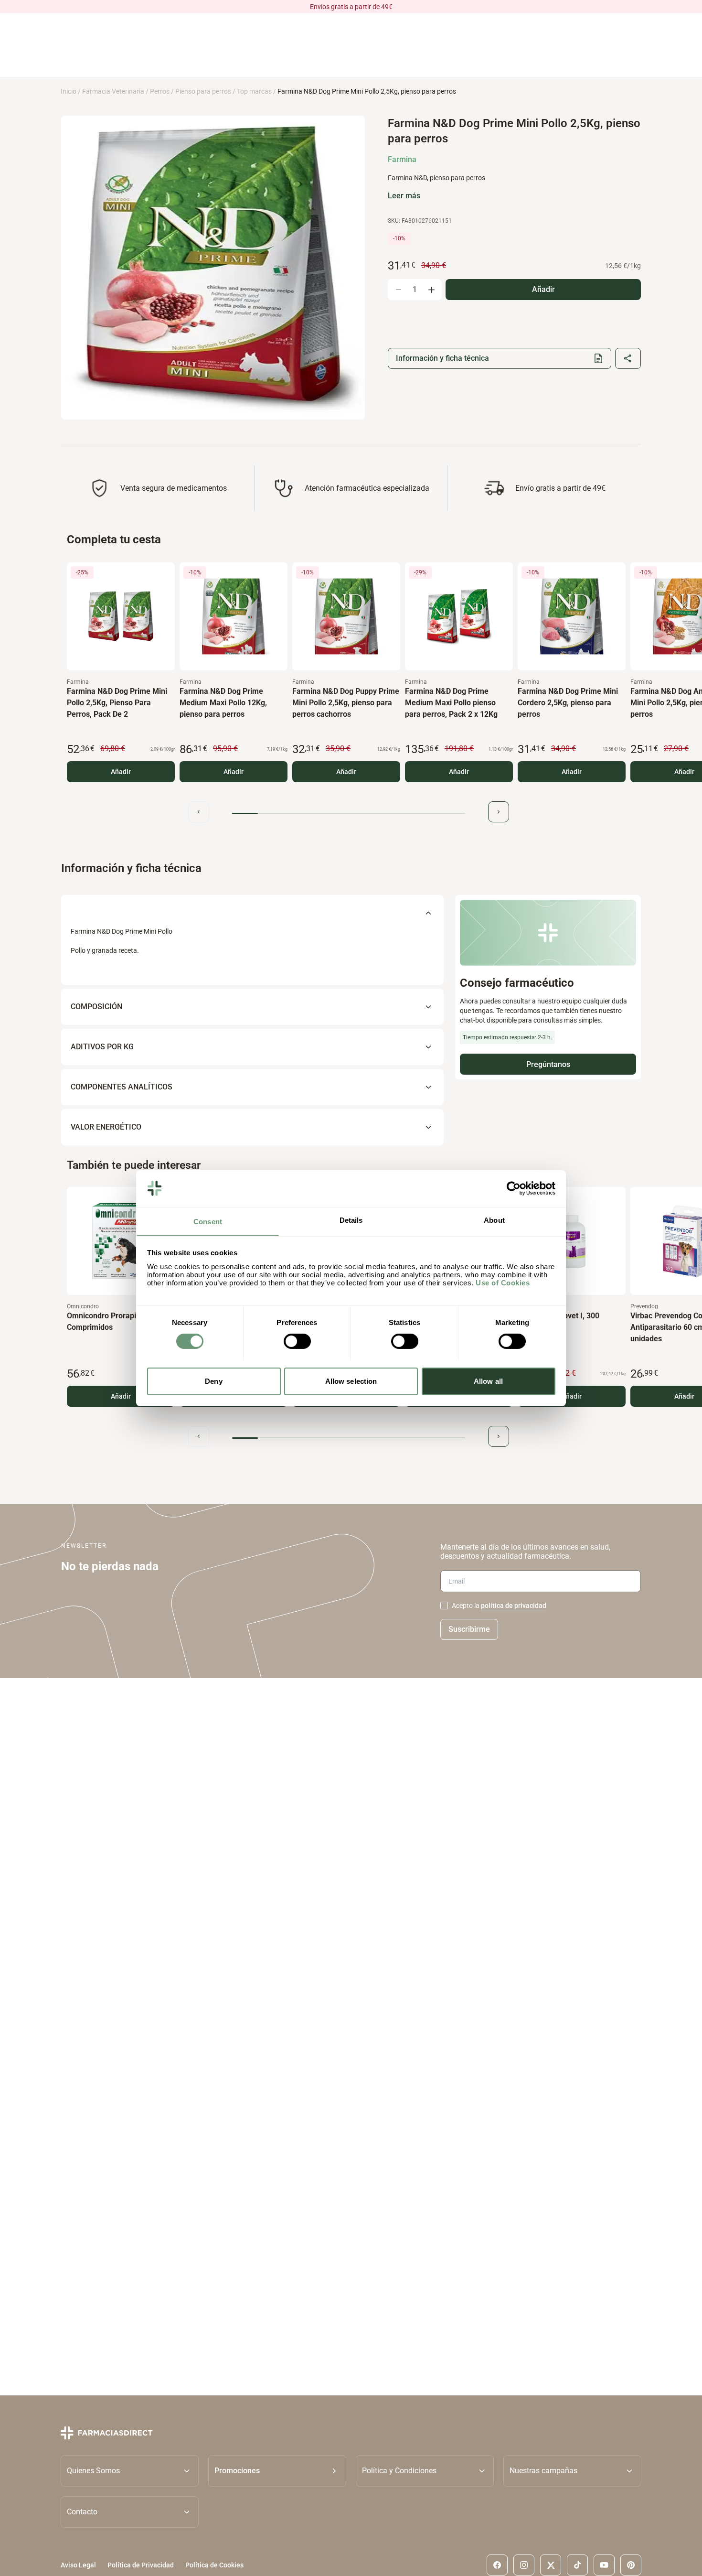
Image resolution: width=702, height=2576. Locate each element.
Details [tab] (351, 1220)
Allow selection (351, 1381)
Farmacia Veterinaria (113, 91)
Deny (213, 1381)
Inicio (69, 91)
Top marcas (254, 91)
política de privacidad (514, 1606)
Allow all (488, 1381)
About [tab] (494, 1220)
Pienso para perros (203, 91)
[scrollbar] (349, 814)
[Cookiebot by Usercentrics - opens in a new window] (514, 1188)
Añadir (121, 772)
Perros (160, 91)
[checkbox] (444, 1606)
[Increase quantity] (431, 290)
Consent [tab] (208, 1221)
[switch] (297, 1341)
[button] (277, 2471)
